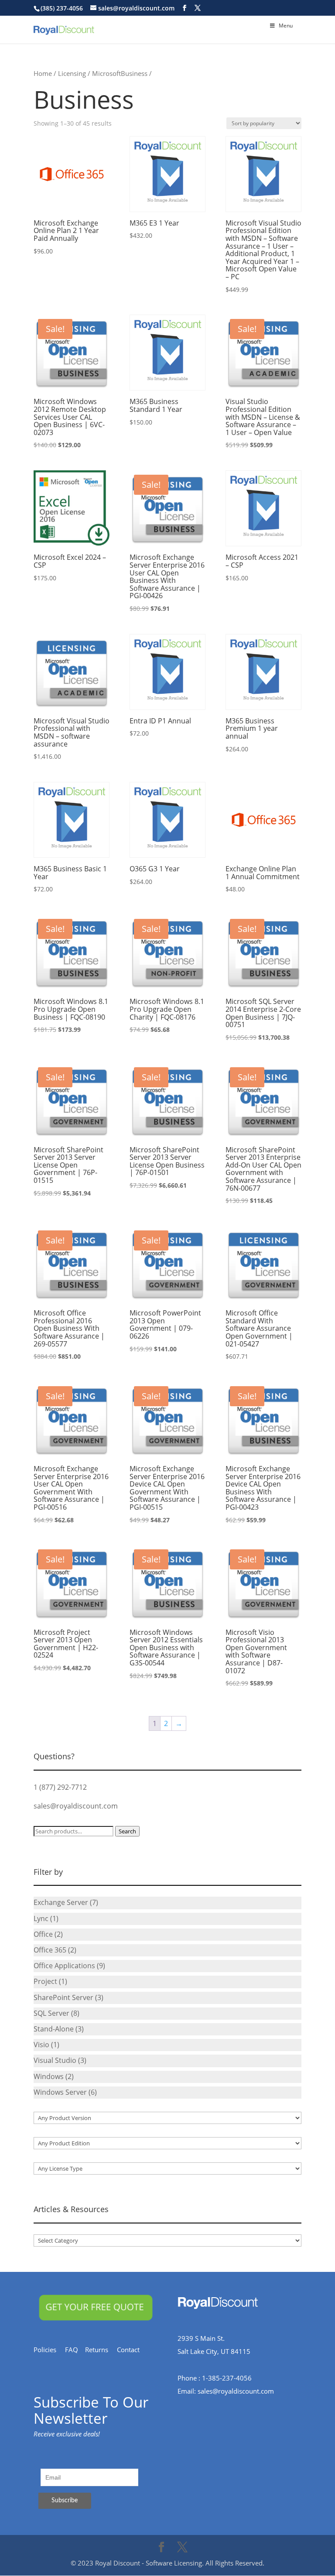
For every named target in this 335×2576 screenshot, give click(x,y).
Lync (41, 1918)
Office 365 (50, 1950)
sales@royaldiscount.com (76, 1806)
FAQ (75, 2350)
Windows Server (60, 2092)
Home (43, 73)
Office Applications (64, 1966)
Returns (101, 2350)
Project (45, 1981)
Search (127, 1831)
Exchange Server (61, 1902)
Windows (49, 2076)
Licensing (72, 73)
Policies (49, 2350)
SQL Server (51, 2013)
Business (134, 73)
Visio (41, 2045)
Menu (286, 26)
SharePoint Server (63, 1997)
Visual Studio (55, 2060)
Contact (133, 2350)
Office (43, 1934)
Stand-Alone (54, 2029)
